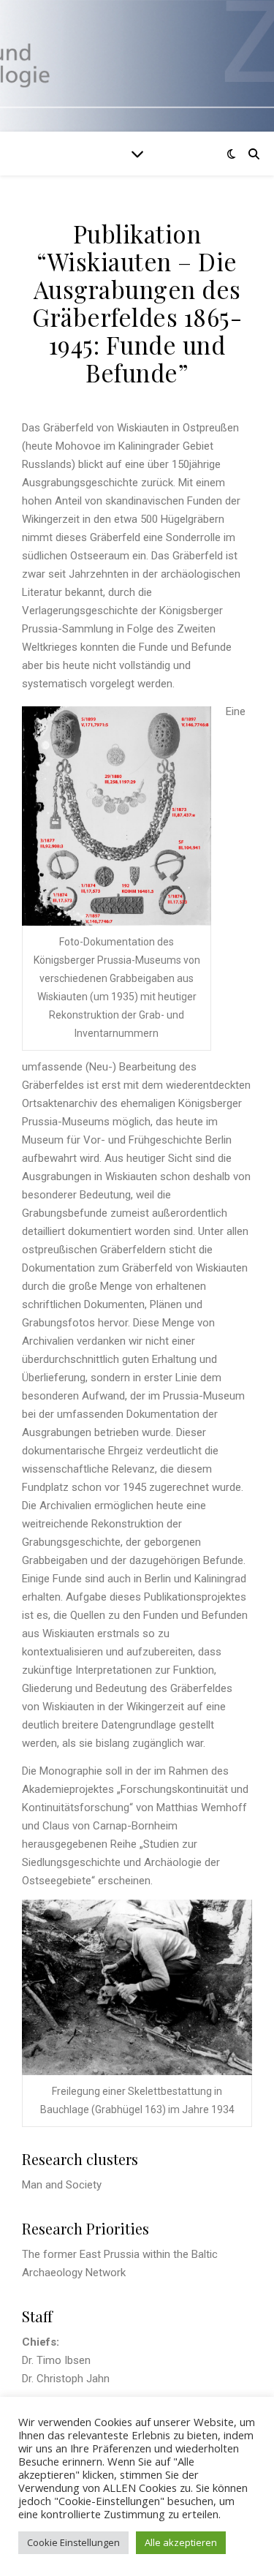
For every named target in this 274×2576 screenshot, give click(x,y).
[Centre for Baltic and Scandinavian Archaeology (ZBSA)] (137, 66)
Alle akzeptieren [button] (181, 2542)
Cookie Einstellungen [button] (73, 2542)
